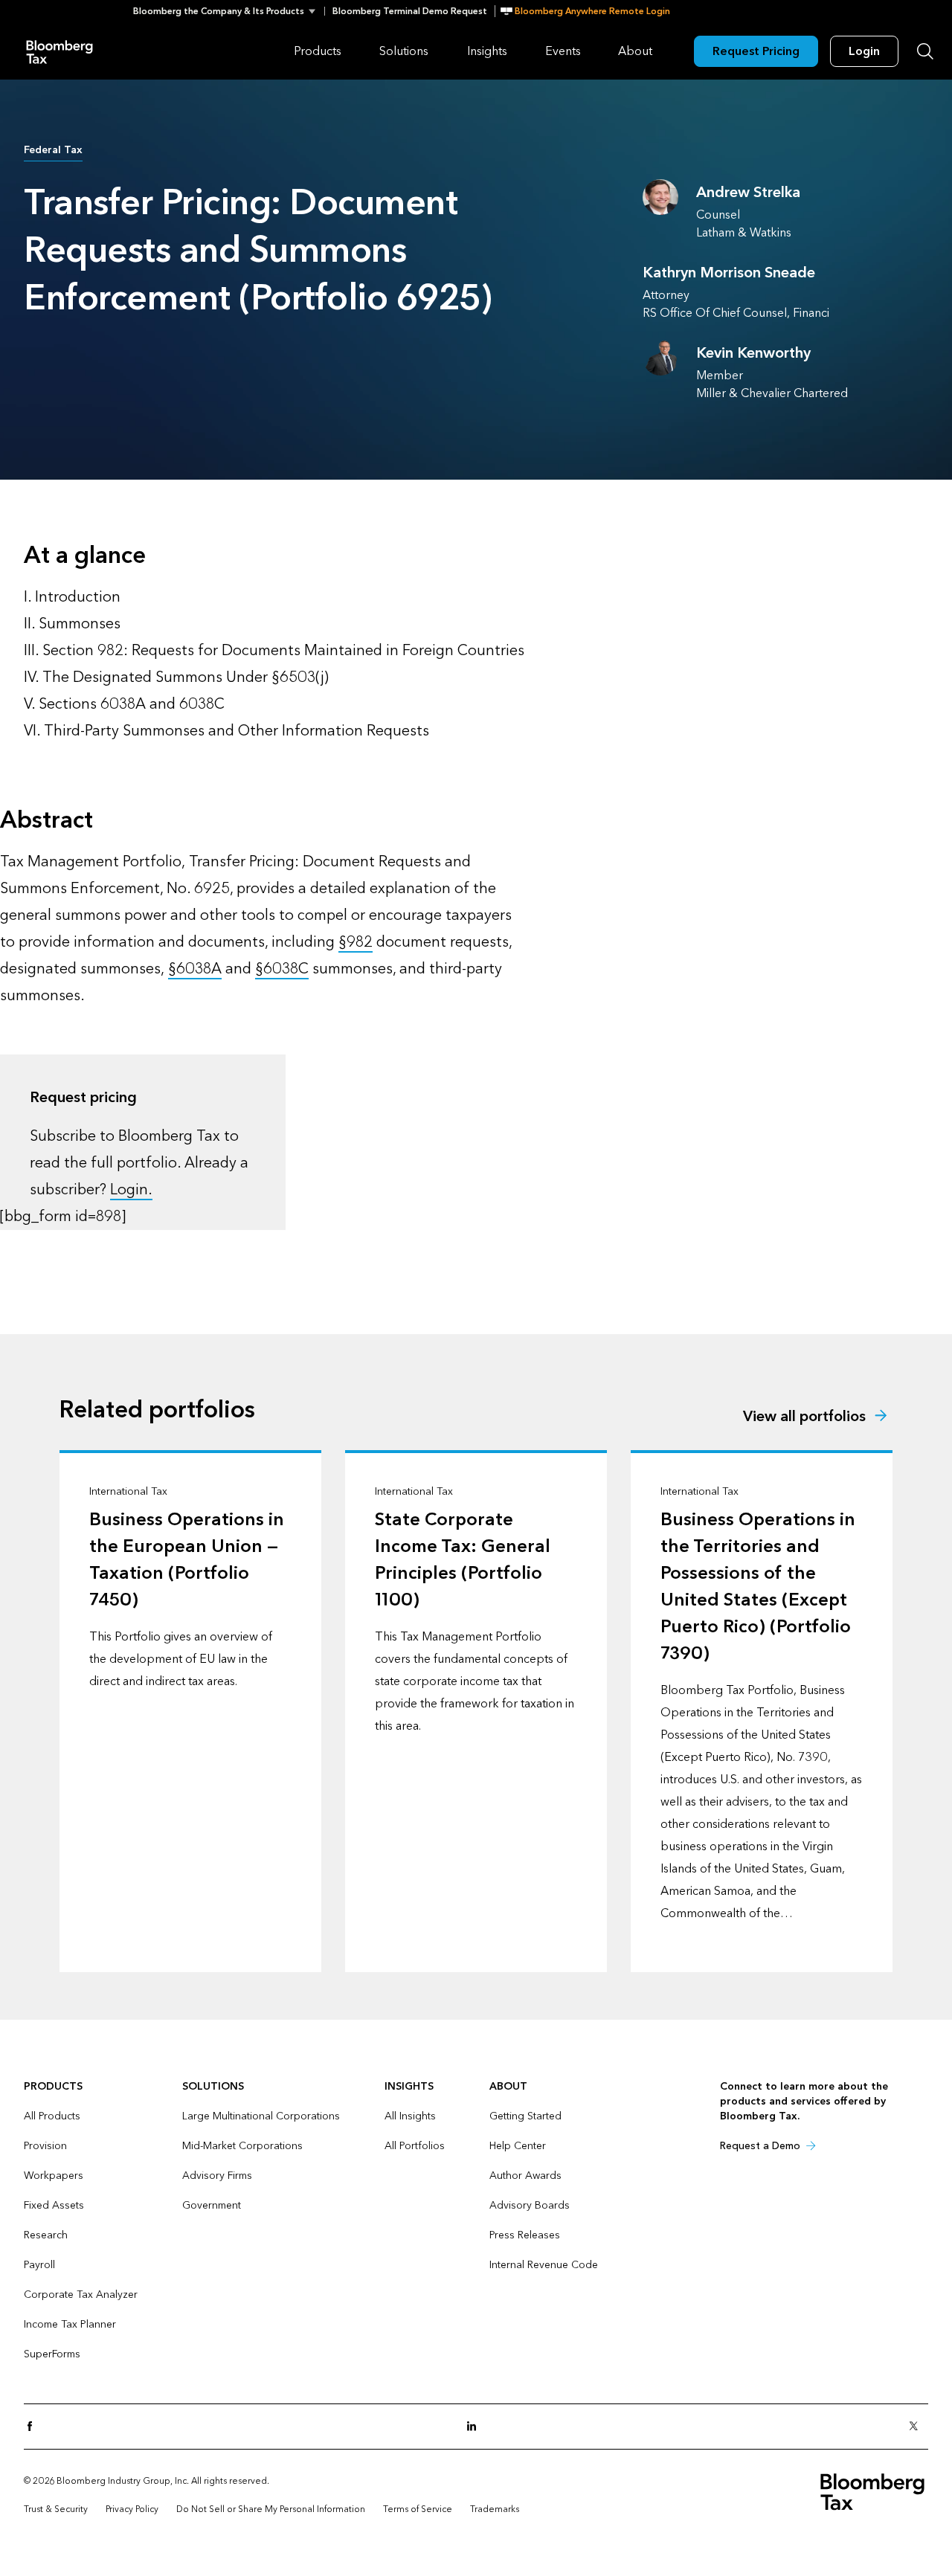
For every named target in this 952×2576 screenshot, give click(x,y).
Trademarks (495, 2509)
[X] (918, 2427)
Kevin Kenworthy (753, 353)
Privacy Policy (132, 2509)
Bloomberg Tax (59, 51)
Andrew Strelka (748, 193)
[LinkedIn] (476, 2427)
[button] (229, 11)
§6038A (195, 969)
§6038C (282, 969)
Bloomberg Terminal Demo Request (410, 11)
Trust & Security (56, 2509)
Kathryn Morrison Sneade (729, 273)
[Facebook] (34, 2427)
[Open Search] (925, 51)
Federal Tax (53, 150)
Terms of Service (418, 2509)
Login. (131, 1190)
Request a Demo (760, 2146)
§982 (356, 942)
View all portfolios (804, 1417)
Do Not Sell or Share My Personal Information (271, 2509)
